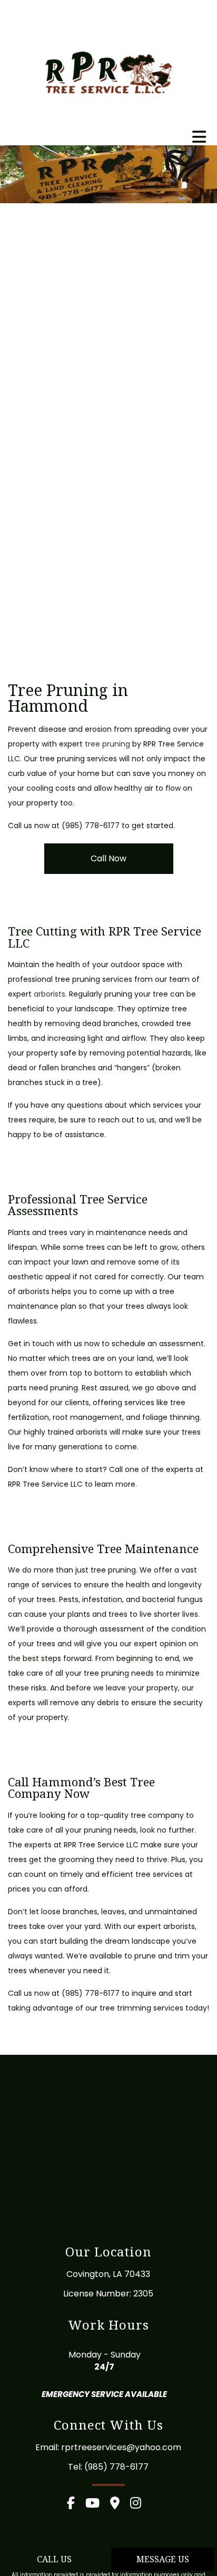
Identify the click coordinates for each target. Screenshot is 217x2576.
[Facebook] (75, 2505)
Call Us (54, 2559)
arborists (50, 994)
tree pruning (107, 744)
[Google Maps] (119, 2505)
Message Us (163, 2559)
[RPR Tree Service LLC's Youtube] (97, 2505)
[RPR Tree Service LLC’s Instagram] (140, 2505)
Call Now (108, 858)
